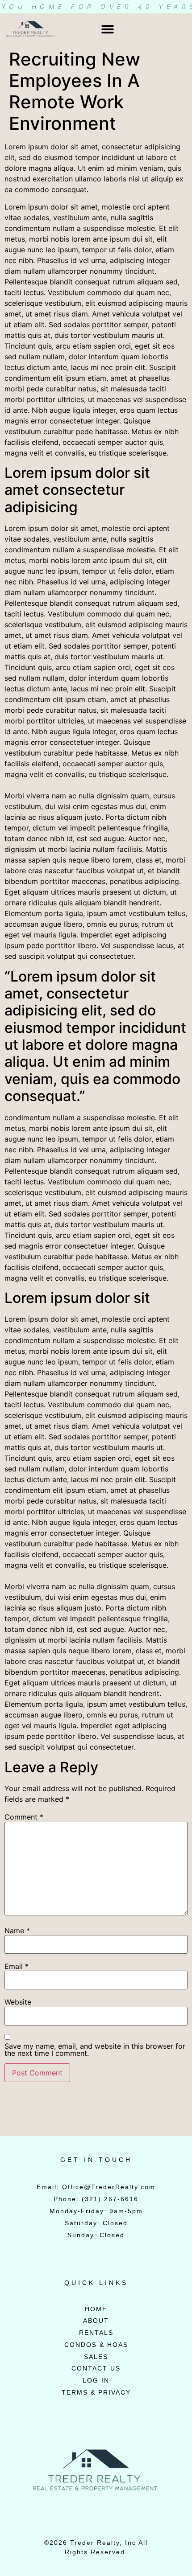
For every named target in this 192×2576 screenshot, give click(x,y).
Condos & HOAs (96, 2345)
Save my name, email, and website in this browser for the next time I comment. (95, 2050)
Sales (96, 2357)
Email (17, 1966)
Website (18, 2002)
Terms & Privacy (96, 2392)
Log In (96, 2380)
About (96, 2321)
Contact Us (96, 2368)
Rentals (96, 2333)
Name (17, 1931)
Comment (24, 1817)
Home (96, 2309)
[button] (107, 29)
